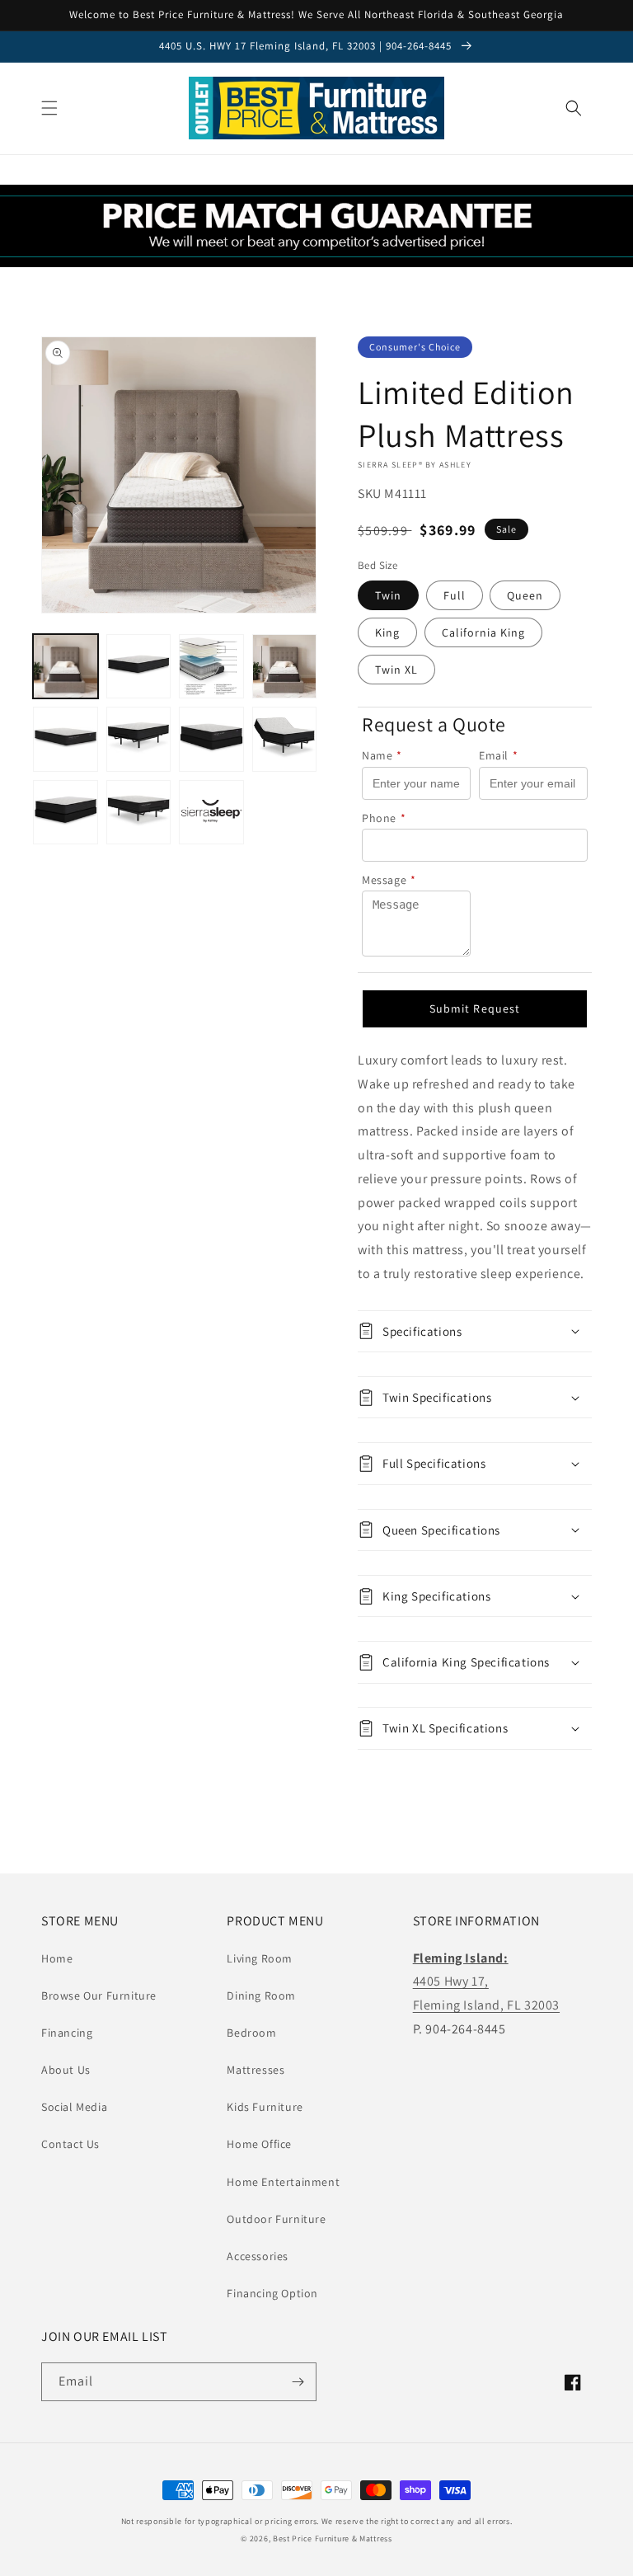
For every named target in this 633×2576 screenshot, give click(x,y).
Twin (388, 595)
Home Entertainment (283, 2182)
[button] (49, 108)
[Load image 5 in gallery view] (66, 739)
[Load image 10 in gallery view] (139, 813)
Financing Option (272, 2293)
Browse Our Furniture (99, 1995)
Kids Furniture (265, 2107)
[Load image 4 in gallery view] (285, 667)
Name (382, 755)
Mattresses (256, 2070)
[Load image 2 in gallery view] (139, 667)
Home (57, 1958)
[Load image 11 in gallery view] (211, 813)
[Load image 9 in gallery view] (66, 813)
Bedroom (251, 2033)
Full (455, 595)
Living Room (260, 1958)
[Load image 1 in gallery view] (66, 667)
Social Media (74, 2107)
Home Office (259, 2144)
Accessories (258, 2256)
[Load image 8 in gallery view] (285, 739)
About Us (66, 2070)
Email (499, 755)
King (387, 632)
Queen (525, 595)
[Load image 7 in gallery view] (211, 739)
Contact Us (70, 2144)
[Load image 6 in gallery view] (139, 739)
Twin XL (396, 670)
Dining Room (261, 1995)
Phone (384, 818)
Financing (67, 2033)
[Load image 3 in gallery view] (211, 667)
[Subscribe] (298, 2382)
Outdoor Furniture (276, 2219)
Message (389, 880)
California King (483, 632)
